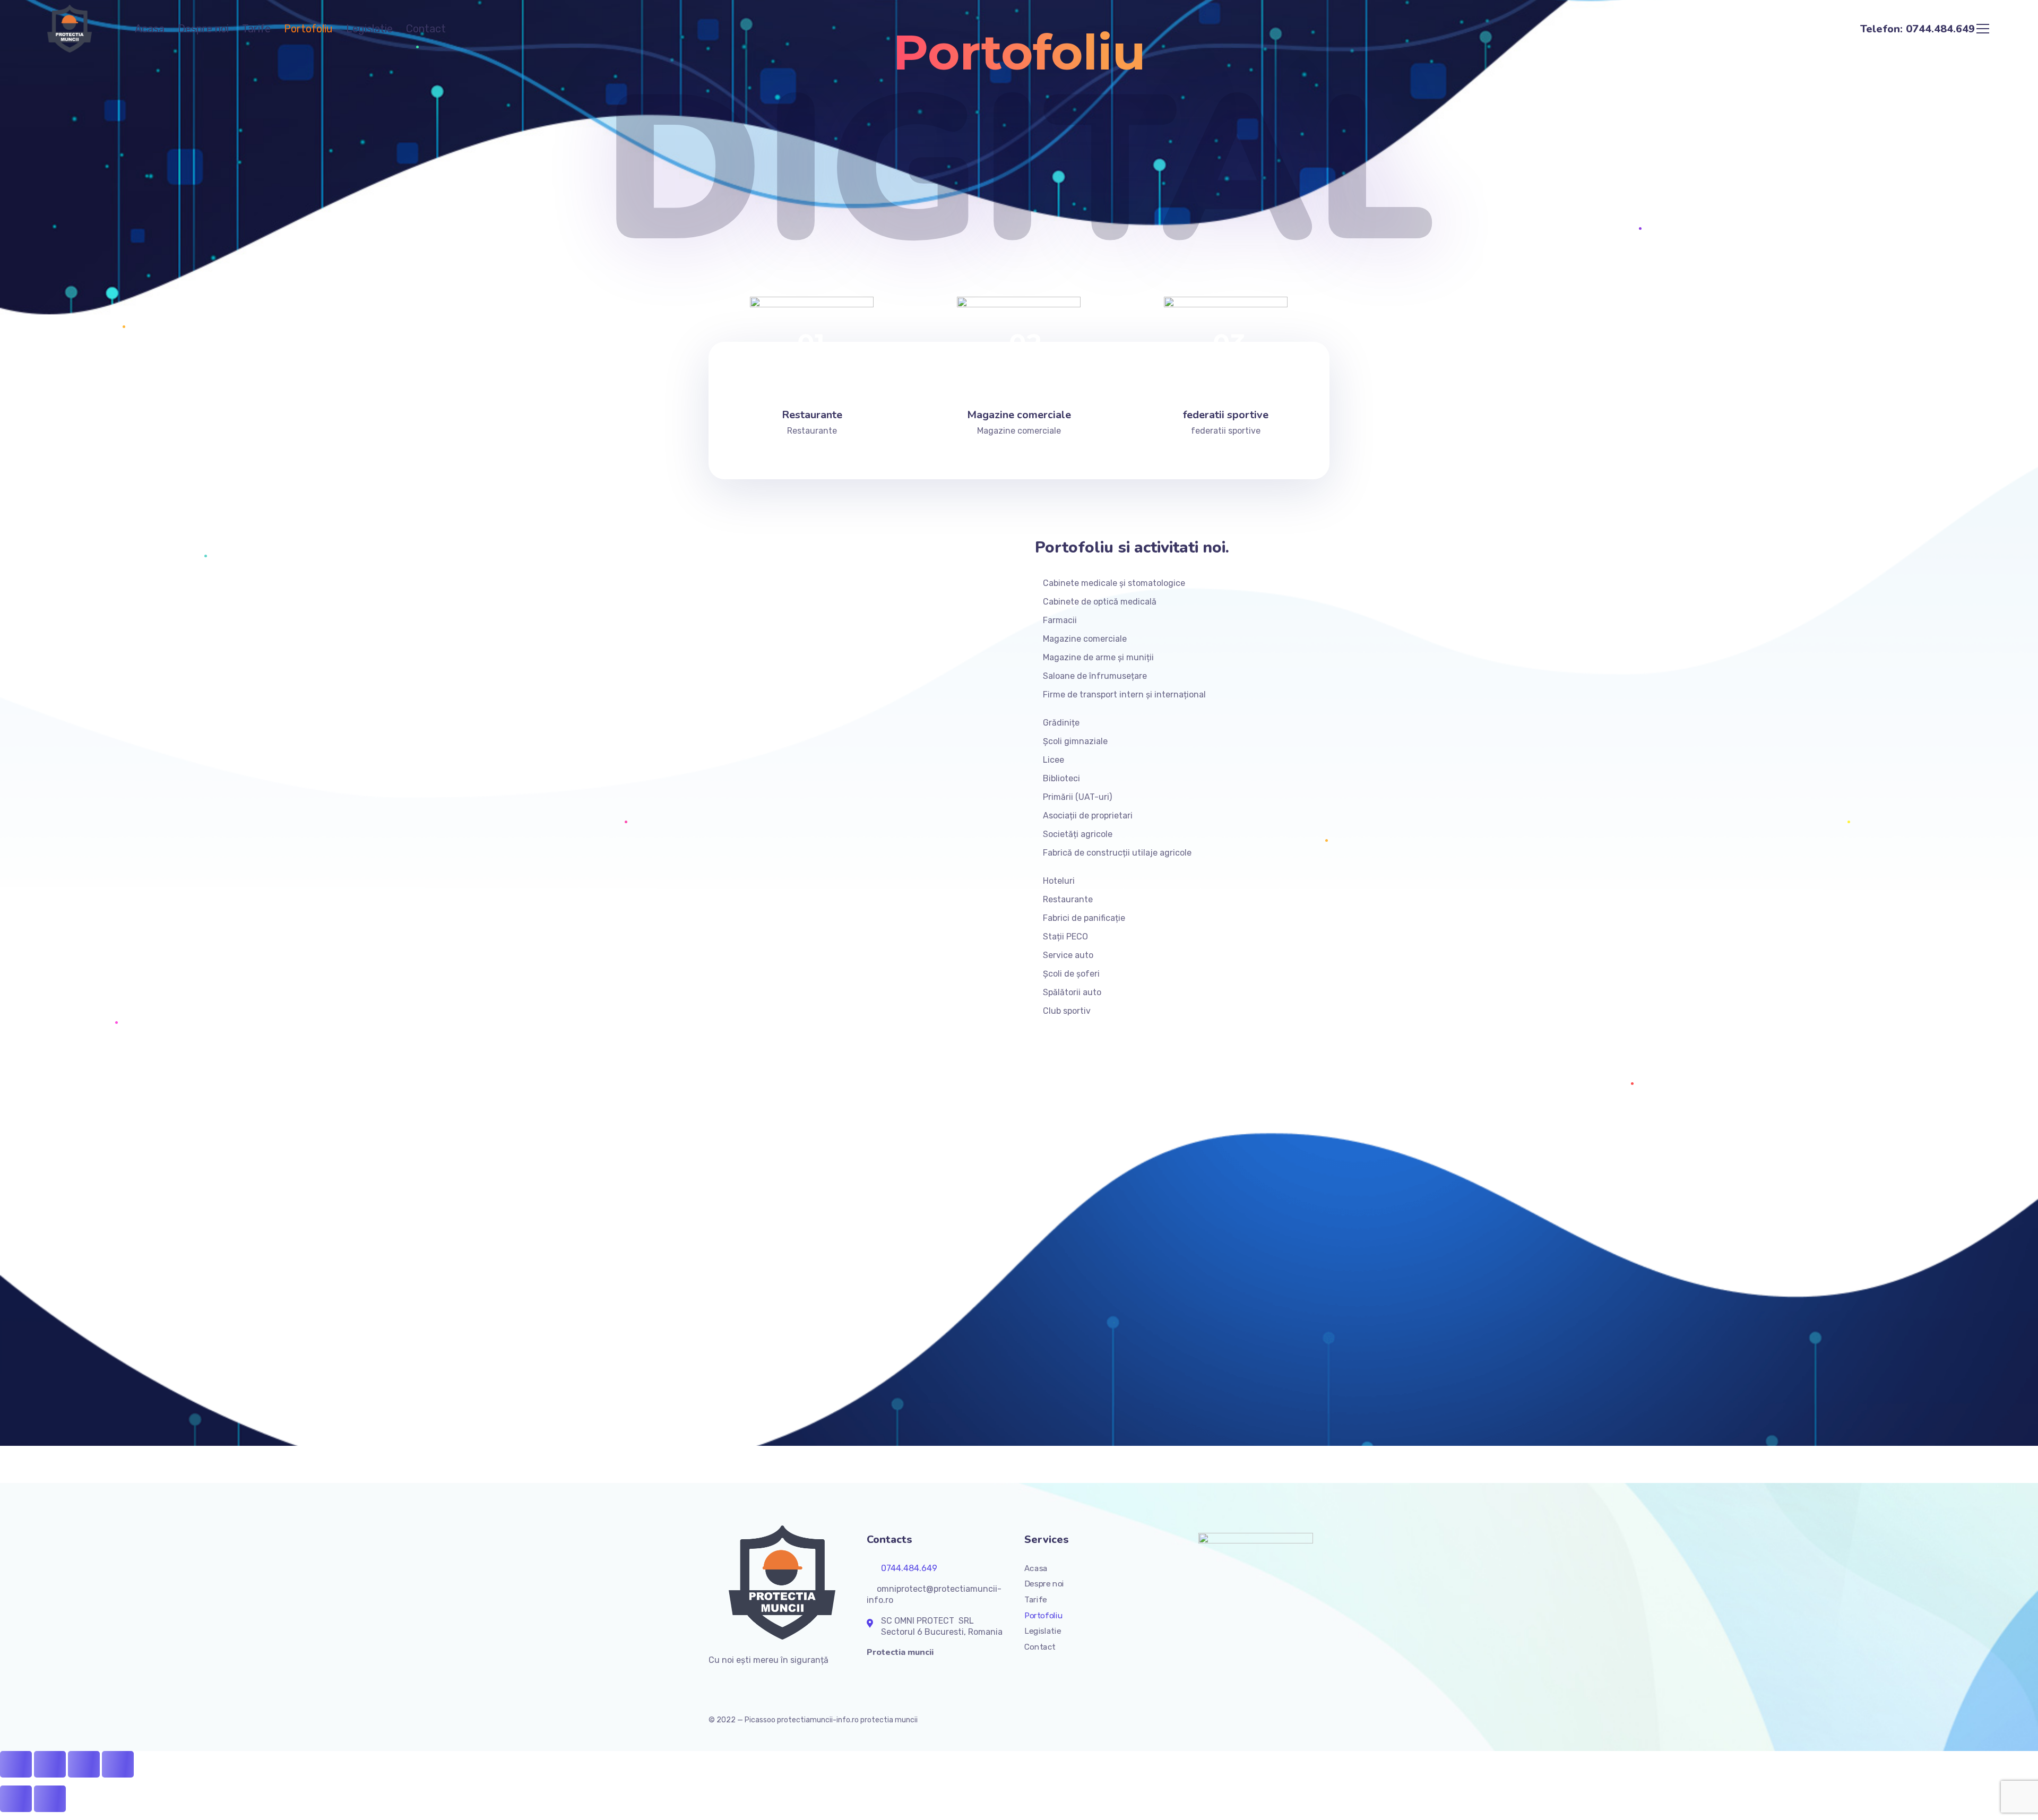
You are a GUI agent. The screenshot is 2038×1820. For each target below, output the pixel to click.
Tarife (256, 29)
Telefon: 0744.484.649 (1918, 29)
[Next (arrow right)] (50, 1799)
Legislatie (369, 29)
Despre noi (203, 29)
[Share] (50, 1764)
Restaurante (812, 415)
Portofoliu (308, 29)
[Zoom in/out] (118, 1764)
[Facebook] (713, 1683)
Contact (426, 29)
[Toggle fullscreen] (84, 1764)
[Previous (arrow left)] (16, 1799)
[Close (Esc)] (16, 1764)
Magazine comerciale (1019, 415)
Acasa (150, 29)
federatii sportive (1226, 415)
